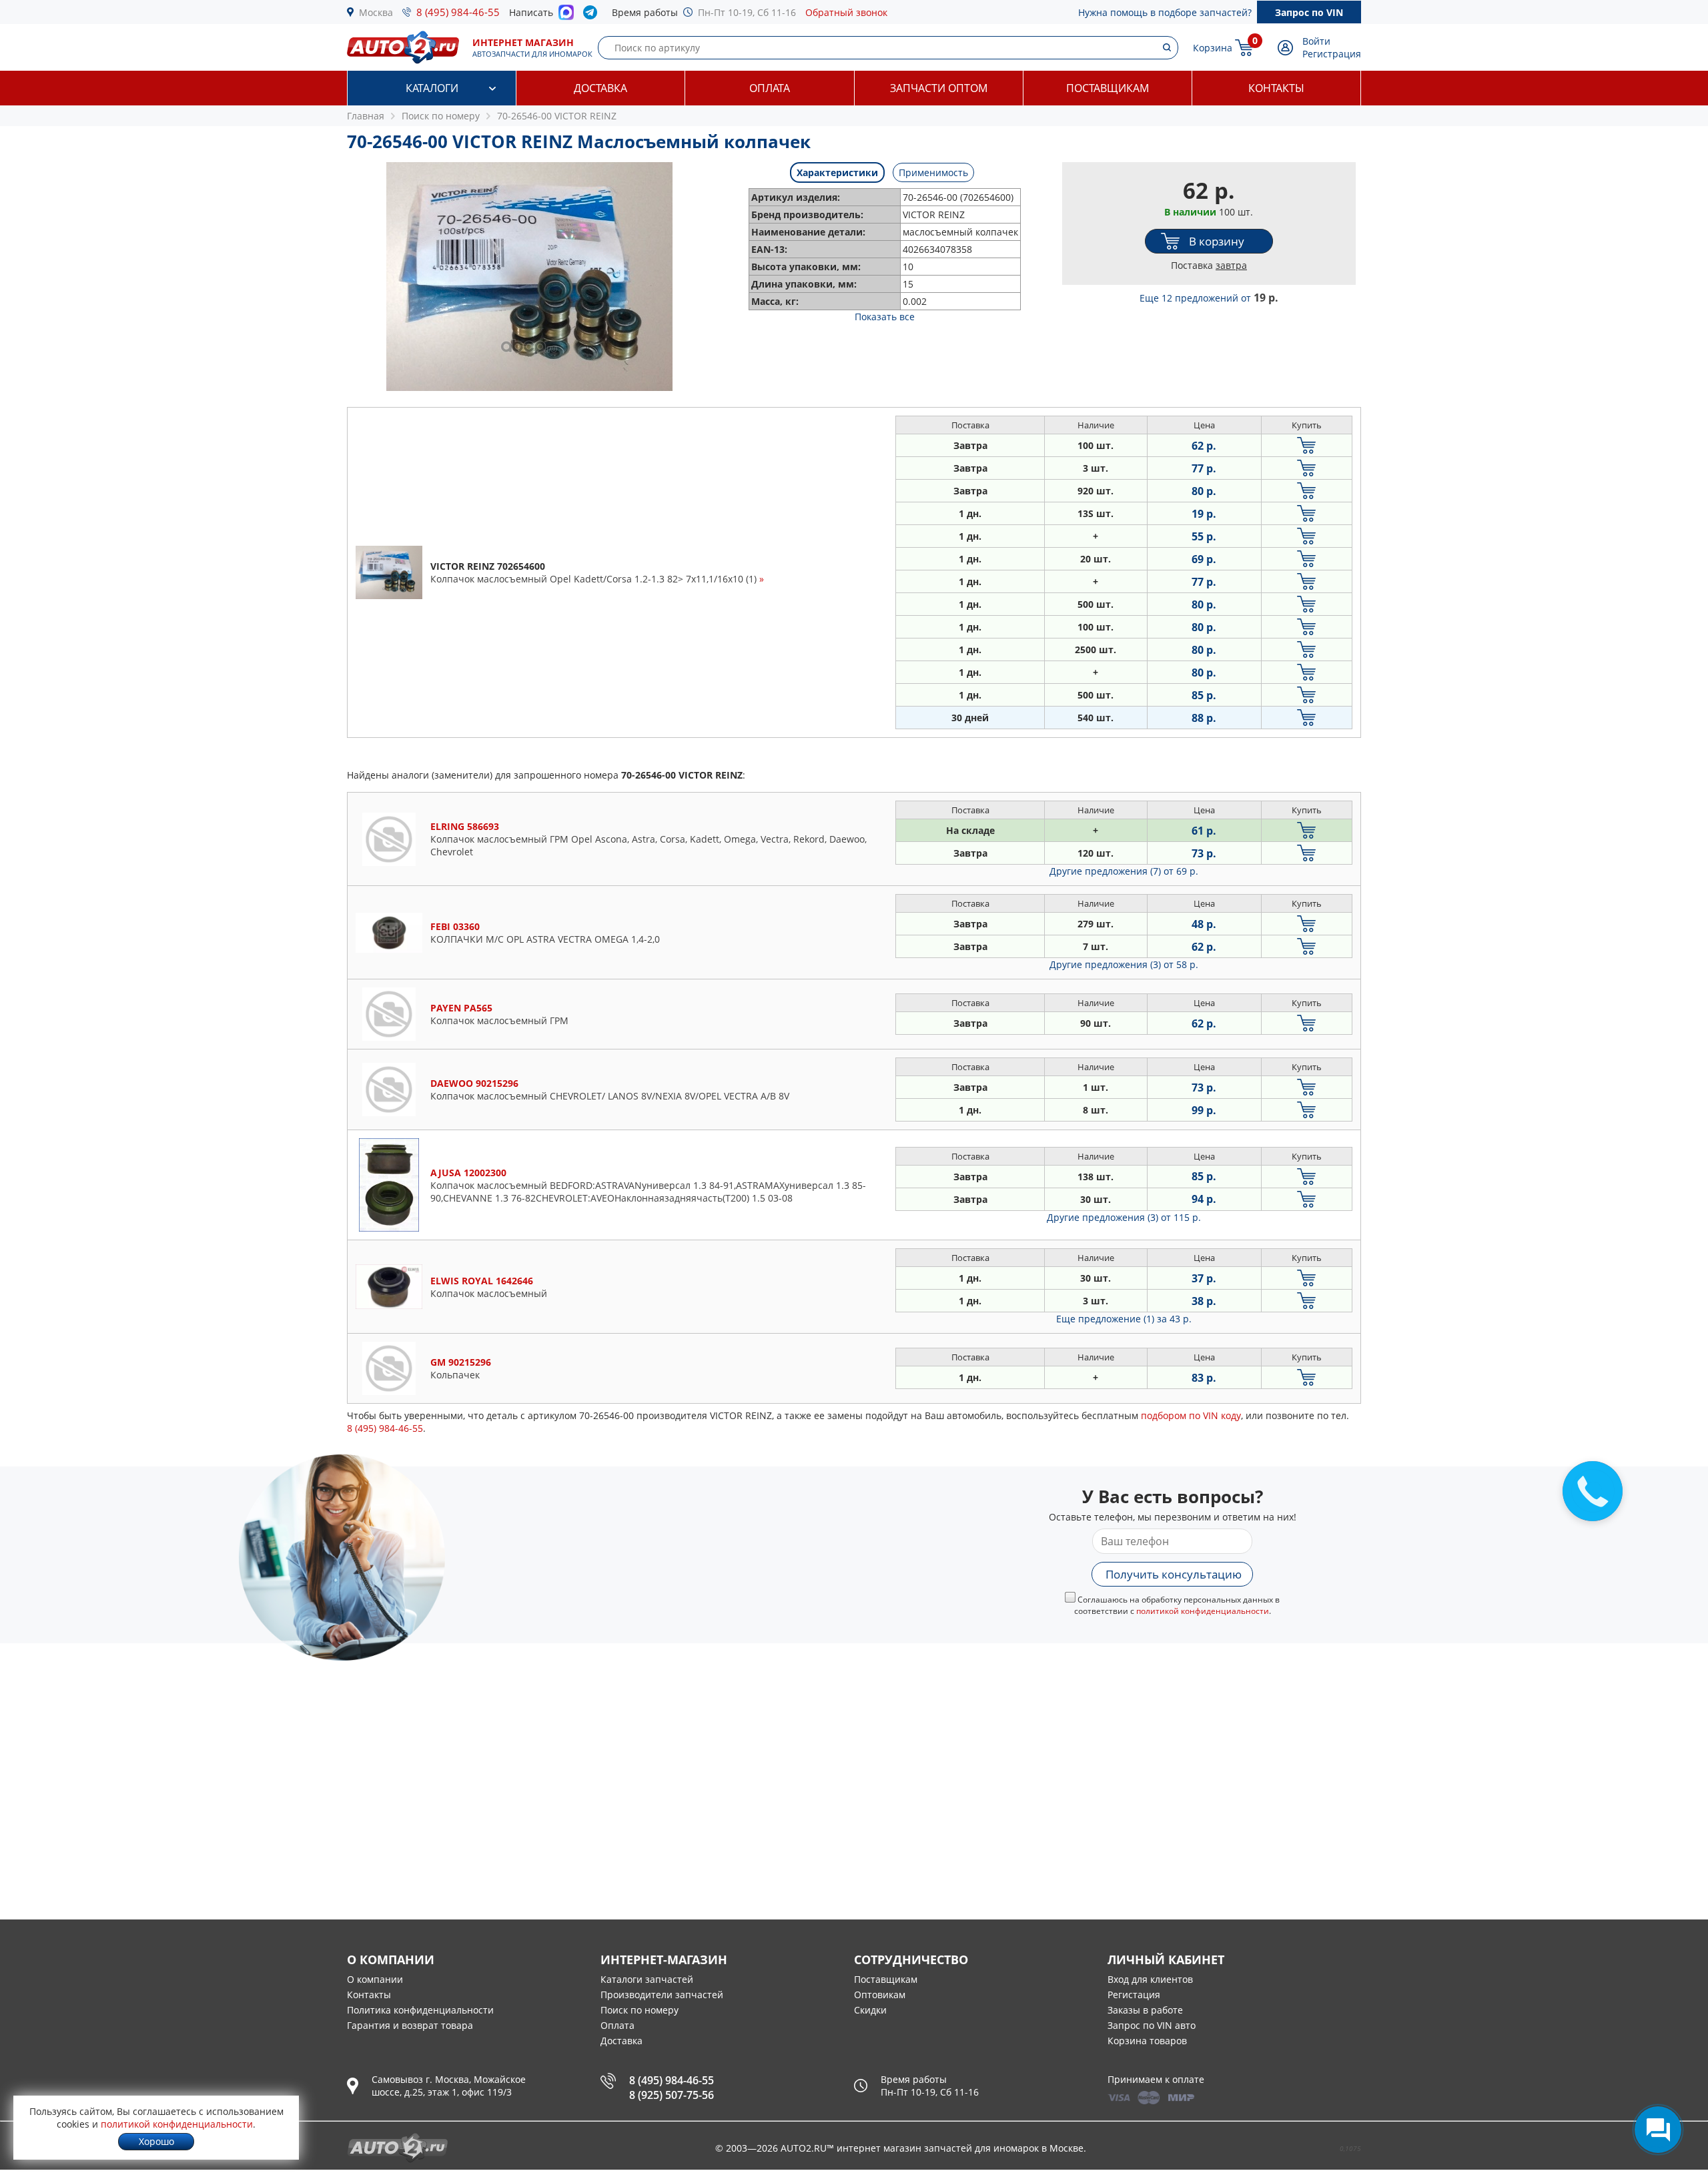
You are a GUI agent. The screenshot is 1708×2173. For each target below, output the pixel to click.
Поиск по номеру (639, 2010)
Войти (1316, 41)
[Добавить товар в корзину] (1307, 445)
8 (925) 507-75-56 (672, 2095)
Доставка (600, 88)
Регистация (1134, 1995)
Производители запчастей (662, 1995)
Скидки (870, 2010)
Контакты (1276, 88)
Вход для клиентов (1150, 1979)
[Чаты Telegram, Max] (1658, 2130)
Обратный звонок (846, 12)
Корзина (1213, 48)
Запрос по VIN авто (1152, 2025)
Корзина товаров (1147, 2041)
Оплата (770, 88)
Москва (376, 12)
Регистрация (1332, 54)
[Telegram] (593, 15)
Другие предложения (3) (1124, 964)
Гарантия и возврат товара (410, 2025)
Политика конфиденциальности (420, 2010)
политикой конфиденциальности (1203, 1611)
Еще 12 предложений (1209, 298)
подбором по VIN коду (1191, 1415)
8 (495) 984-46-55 (458, 12)
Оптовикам (880, 1995)
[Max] (566, 16)
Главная (366, 116)
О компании (375, 1979)
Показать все (885, 317)
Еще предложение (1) (1124, 1319)
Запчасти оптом (939, 88)
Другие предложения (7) (1124, 871)
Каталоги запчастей (647, 1979)
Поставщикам (1108, 88)
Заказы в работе (1145, 2010)
